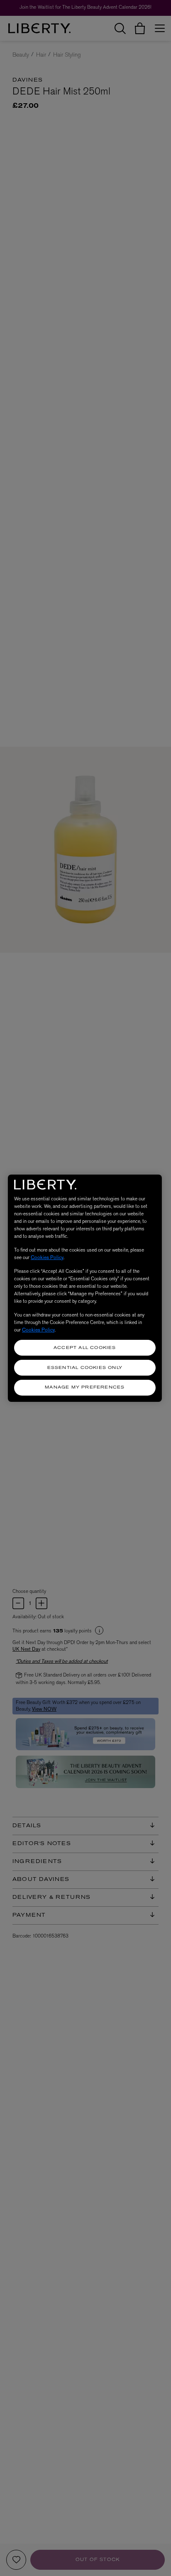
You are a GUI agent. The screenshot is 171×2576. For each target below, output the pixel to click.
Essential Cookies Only (85, 1368)
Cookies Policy (47, 1257)
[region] (85, 1288)
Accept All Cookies (85, 1348)
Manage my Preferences (85, 1387)
